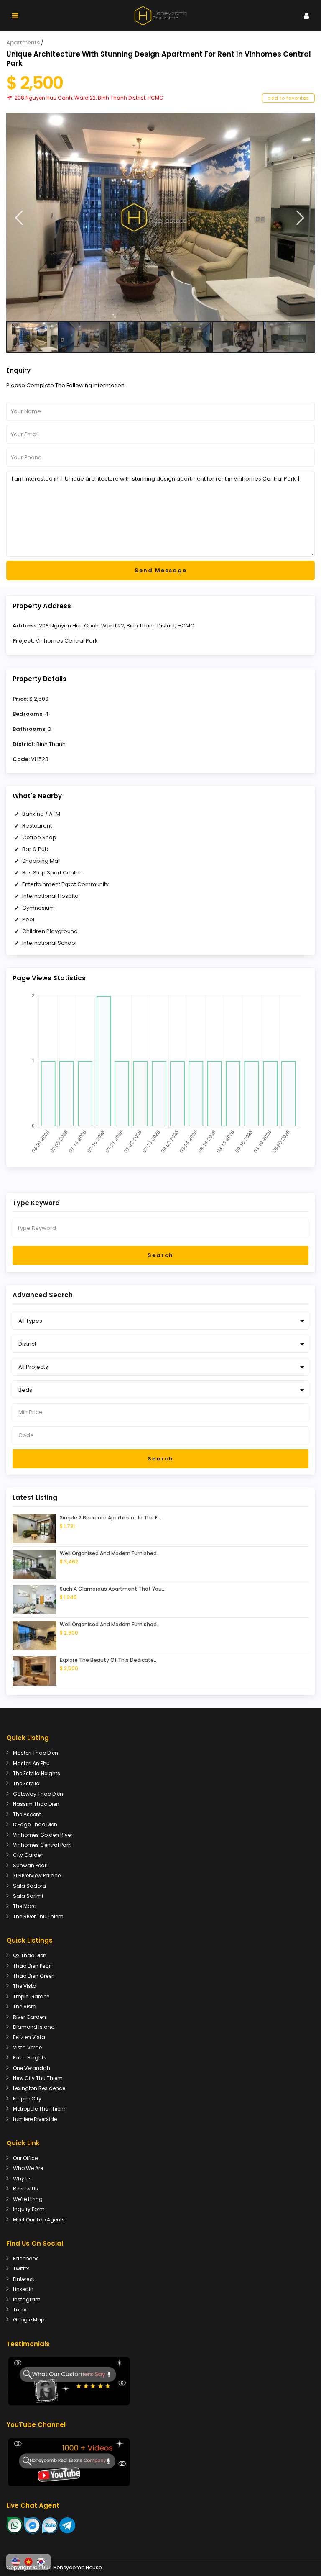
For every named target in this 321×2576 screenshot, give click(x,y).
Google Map (29, 2320)
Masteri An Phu (31, 1763)
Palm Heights (30, 2058)
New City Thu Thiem (38, 2078)
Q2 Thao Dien (30, 1955)
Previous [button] (19, 218)
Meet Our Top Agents (39, 2220)
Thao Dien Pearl (32, 1966)
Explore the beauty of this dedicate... (109, 1660)
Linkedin (23, 2289)
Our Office (25, 2158)
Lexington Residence (39, 2088)
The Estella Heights (37, 1773)
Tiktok (20, 2310)
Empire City (27, 2099)
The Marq (25, 1906)
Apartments (23, 42)
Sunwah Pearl (30, 1865)
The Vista (25, 1986)
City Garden (28, 1855)
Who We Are (28, 2168)
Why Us (22, 2179)
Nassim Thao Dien (36, 1804)
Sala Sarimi (28, 1896)
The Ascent (27, 1814)
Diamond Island (34, 2027)
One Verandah (32, 2068)
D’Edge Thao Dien (35, 1824)
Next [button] (300, 218)
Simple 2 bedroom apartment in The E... (111, 1518)
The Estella (26, 1783)
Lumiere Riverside (35, 2119)
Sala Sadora (29, 1886)
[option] (160, 217)
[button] (16, 2562)
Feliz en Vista (29, 2037)
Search (160, 1255)
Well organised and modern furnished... (110, 1553)
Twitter (21, 2269)
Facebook (25, 2258)
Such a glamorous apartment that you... (113, 1589)
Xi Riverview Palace (37, 1875)
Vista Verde (27, 2048)
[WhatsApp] (15, 2525)
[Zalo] (50, 2525)
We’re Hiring (28, 2199)
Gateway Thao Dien (38, 1794)
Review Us (25, 2189)
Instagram (27, 2300)
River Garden (29, 2017)
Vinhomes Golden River (43, 1835)
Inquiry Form (29, 2209)
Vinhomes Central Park (67, 641)
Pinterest (23, 2279)
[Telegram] (67, 2525)
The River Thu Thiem (38, 1917)
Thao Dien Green (34, 1976)
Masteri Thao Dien (36, 1753)
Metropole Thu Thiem (39, 2109)
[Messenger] (33, 2525)
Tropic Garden (31, 1996)
